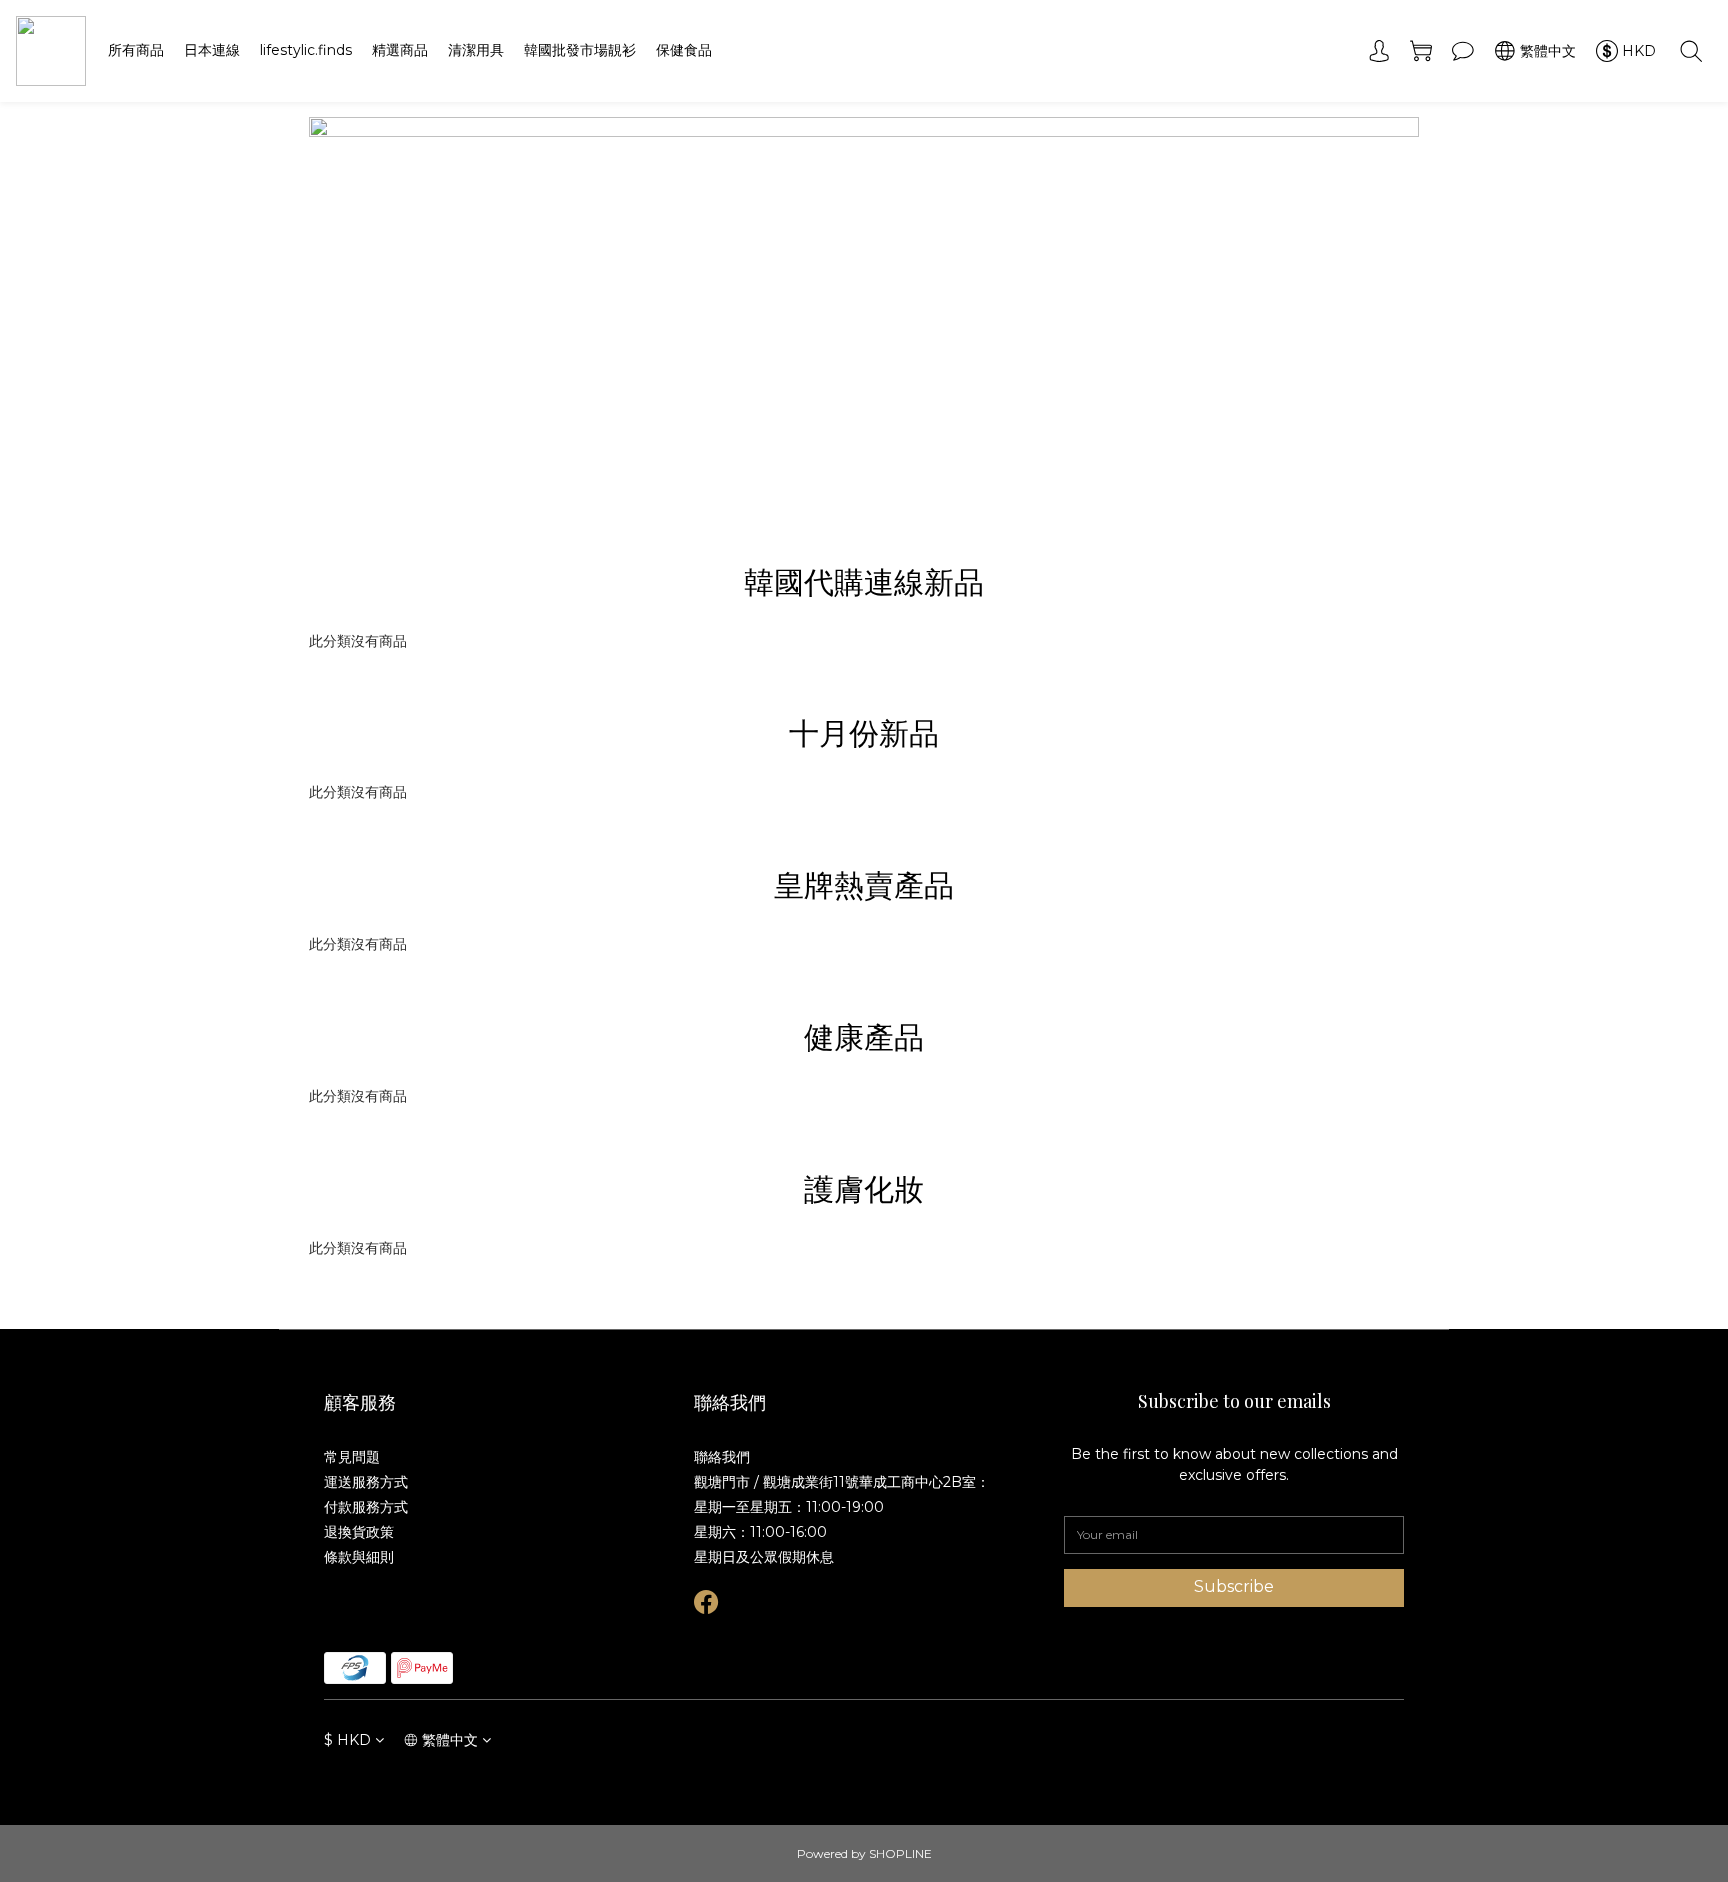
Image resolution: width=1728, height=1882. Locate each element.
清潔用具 (476, 50)
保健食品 (684, 50)
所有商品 (136, 50)
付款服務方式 (366, 1507)
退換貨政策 (359, 1532)
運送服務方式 (366, 1482)
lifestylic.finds (306, 50)
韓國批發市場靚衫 (580, 50)
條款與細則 (359, 1557)
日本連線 (212, 50)
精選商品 (400, 50)
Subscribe (1234, 1586)
